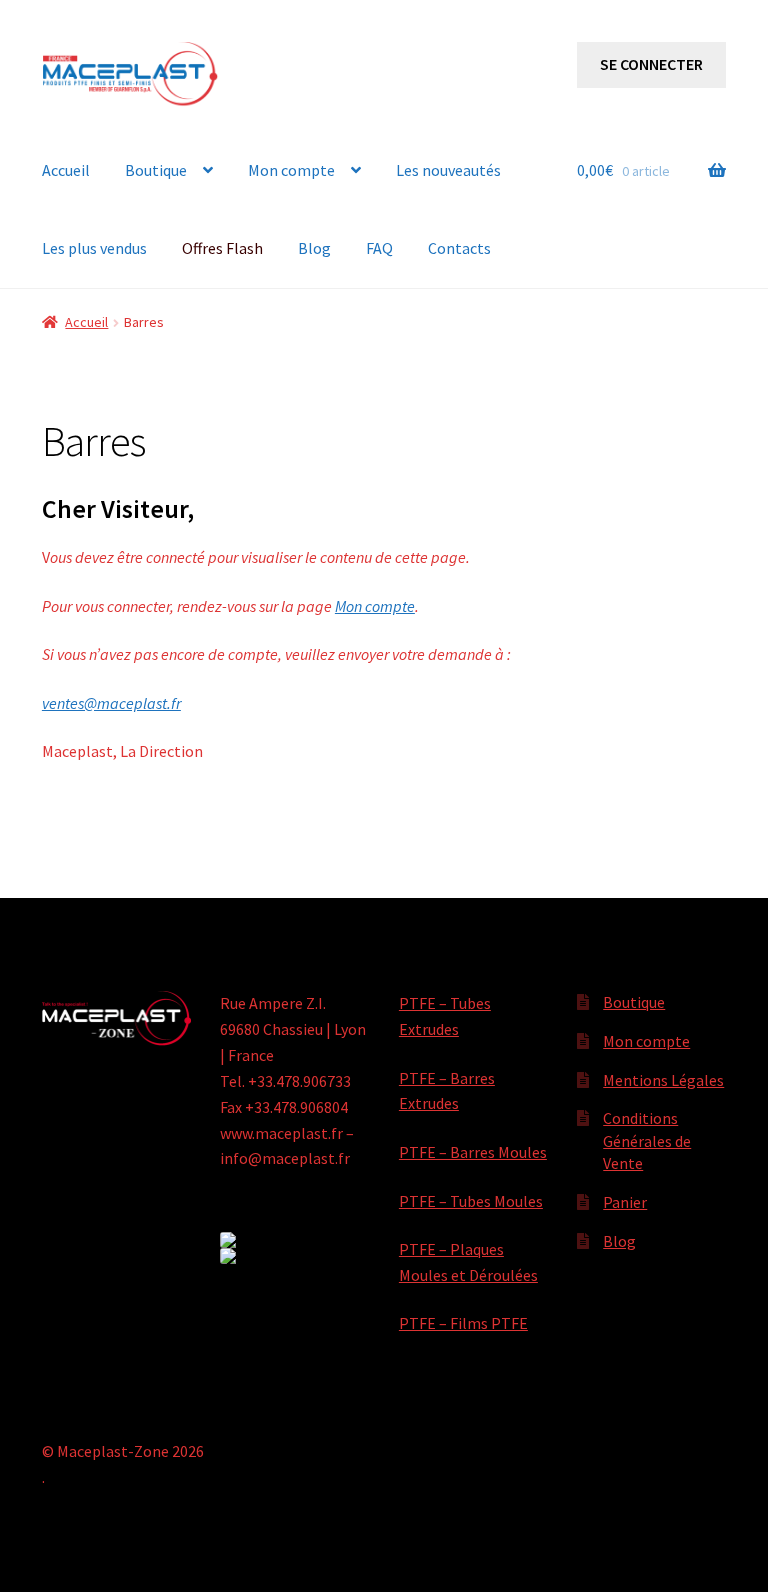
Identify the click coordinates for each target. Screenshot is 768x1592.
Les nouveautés (448, 170)
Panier (625, 1202)
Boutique (156, 170)
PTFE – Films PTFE (463, 1323)
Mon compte (291, 170)
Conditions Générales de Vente (647, 1140)
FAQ (379, 248)
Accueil (66, 170)
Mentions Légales (663, 1080)
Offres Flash (222, 248)
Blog (314, 248)
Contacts (459, 248)
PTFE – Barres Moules (473, 1152)
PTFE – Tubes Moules (471, 1201)
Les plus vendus (94, 248)
